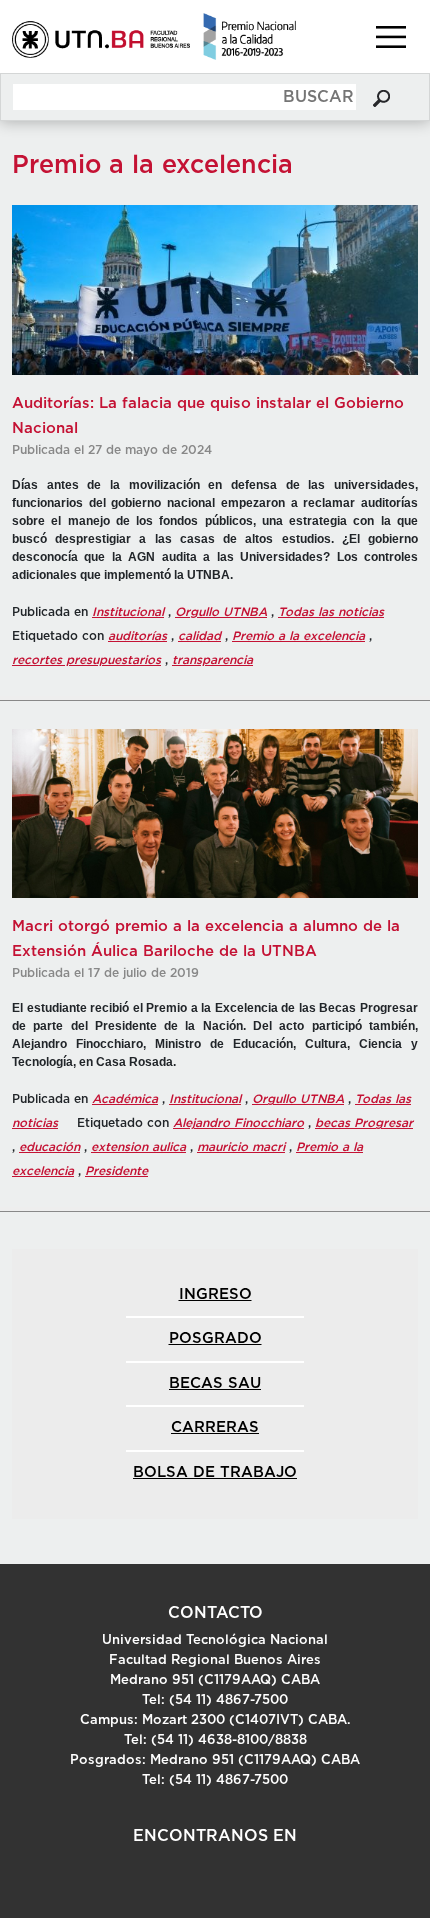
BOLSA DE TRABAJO (215, 1472)
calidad (199, 636)
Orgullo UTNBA (221, 612)
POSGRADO (215, 1338)
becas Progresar (364, 1123)
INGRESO (215, 1294)
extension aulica (138, 1147)
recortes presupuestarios (86, 660)
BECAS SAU (215, 1383)
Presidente (116, 1171)
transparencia (212, 660)
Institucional (128, 612)
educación (49, 1147)
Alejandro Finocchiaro (238, 1123)
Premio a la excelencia (298, 636)
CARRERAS (215, 1427)
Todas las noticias (331, 612)
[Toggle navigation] (391, 37)
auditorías (137, 636)
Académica (125, 1099)
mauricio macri (241, 1147)
